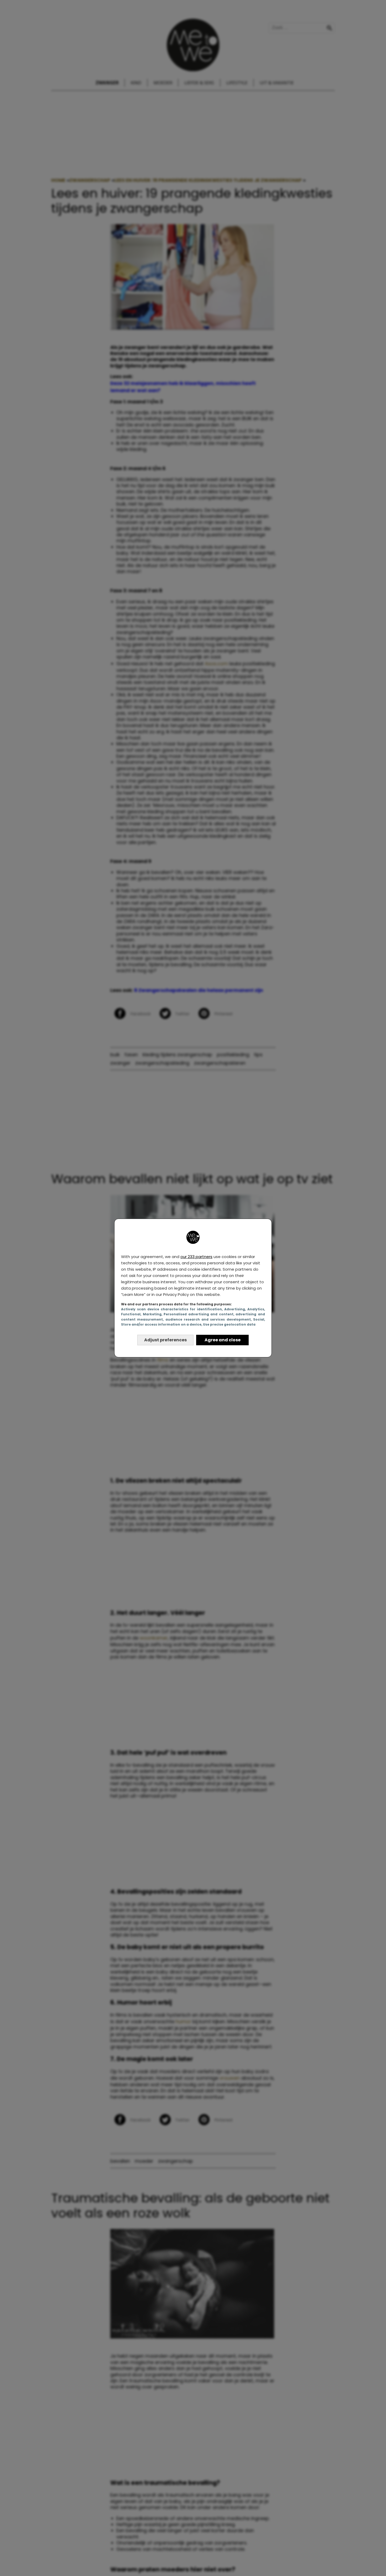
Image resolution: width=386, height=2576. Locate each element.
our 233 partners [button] (196, 1257)
